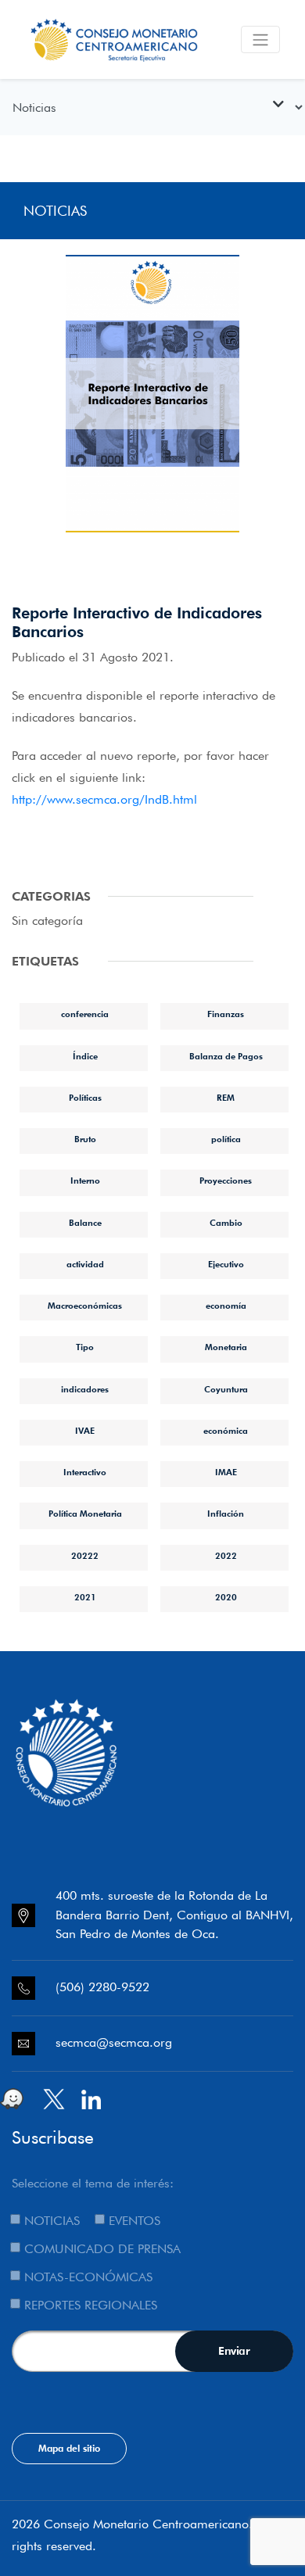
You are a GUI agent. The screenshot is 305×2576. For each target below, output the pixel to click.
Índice (85, 1056)
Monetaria (226, 1347)
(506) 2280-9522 (102, 1987)
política (226, 1139)
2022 (226, 1556)
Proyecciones (226, 1181)
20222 (85, 1556)
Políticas (85, 1098)
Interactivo (85, 1472)
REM (226, 1098)
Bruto (85, 1139)
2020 (226, 1597)
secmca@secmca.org (114, 2042)
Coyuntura (226, 1389)
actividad (85, 1264)
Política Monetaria (85, 1514)
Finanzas (226, 1014)
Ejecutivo (226, 1264)
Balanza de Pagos (226, 1056)
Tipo (85, 1347)
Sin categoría (47, 921)
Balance (85, 1223)
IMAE (226, 1472)
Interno (85, 1181)
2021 (85, 1597)
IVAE (85, 1431)
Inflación (226, 1514)
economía (226, 1306)
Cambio (226, 1223)
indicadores (85, 1389)
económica (226, 1431)
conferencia (85, 1014)
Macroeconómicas (85, 1306)
